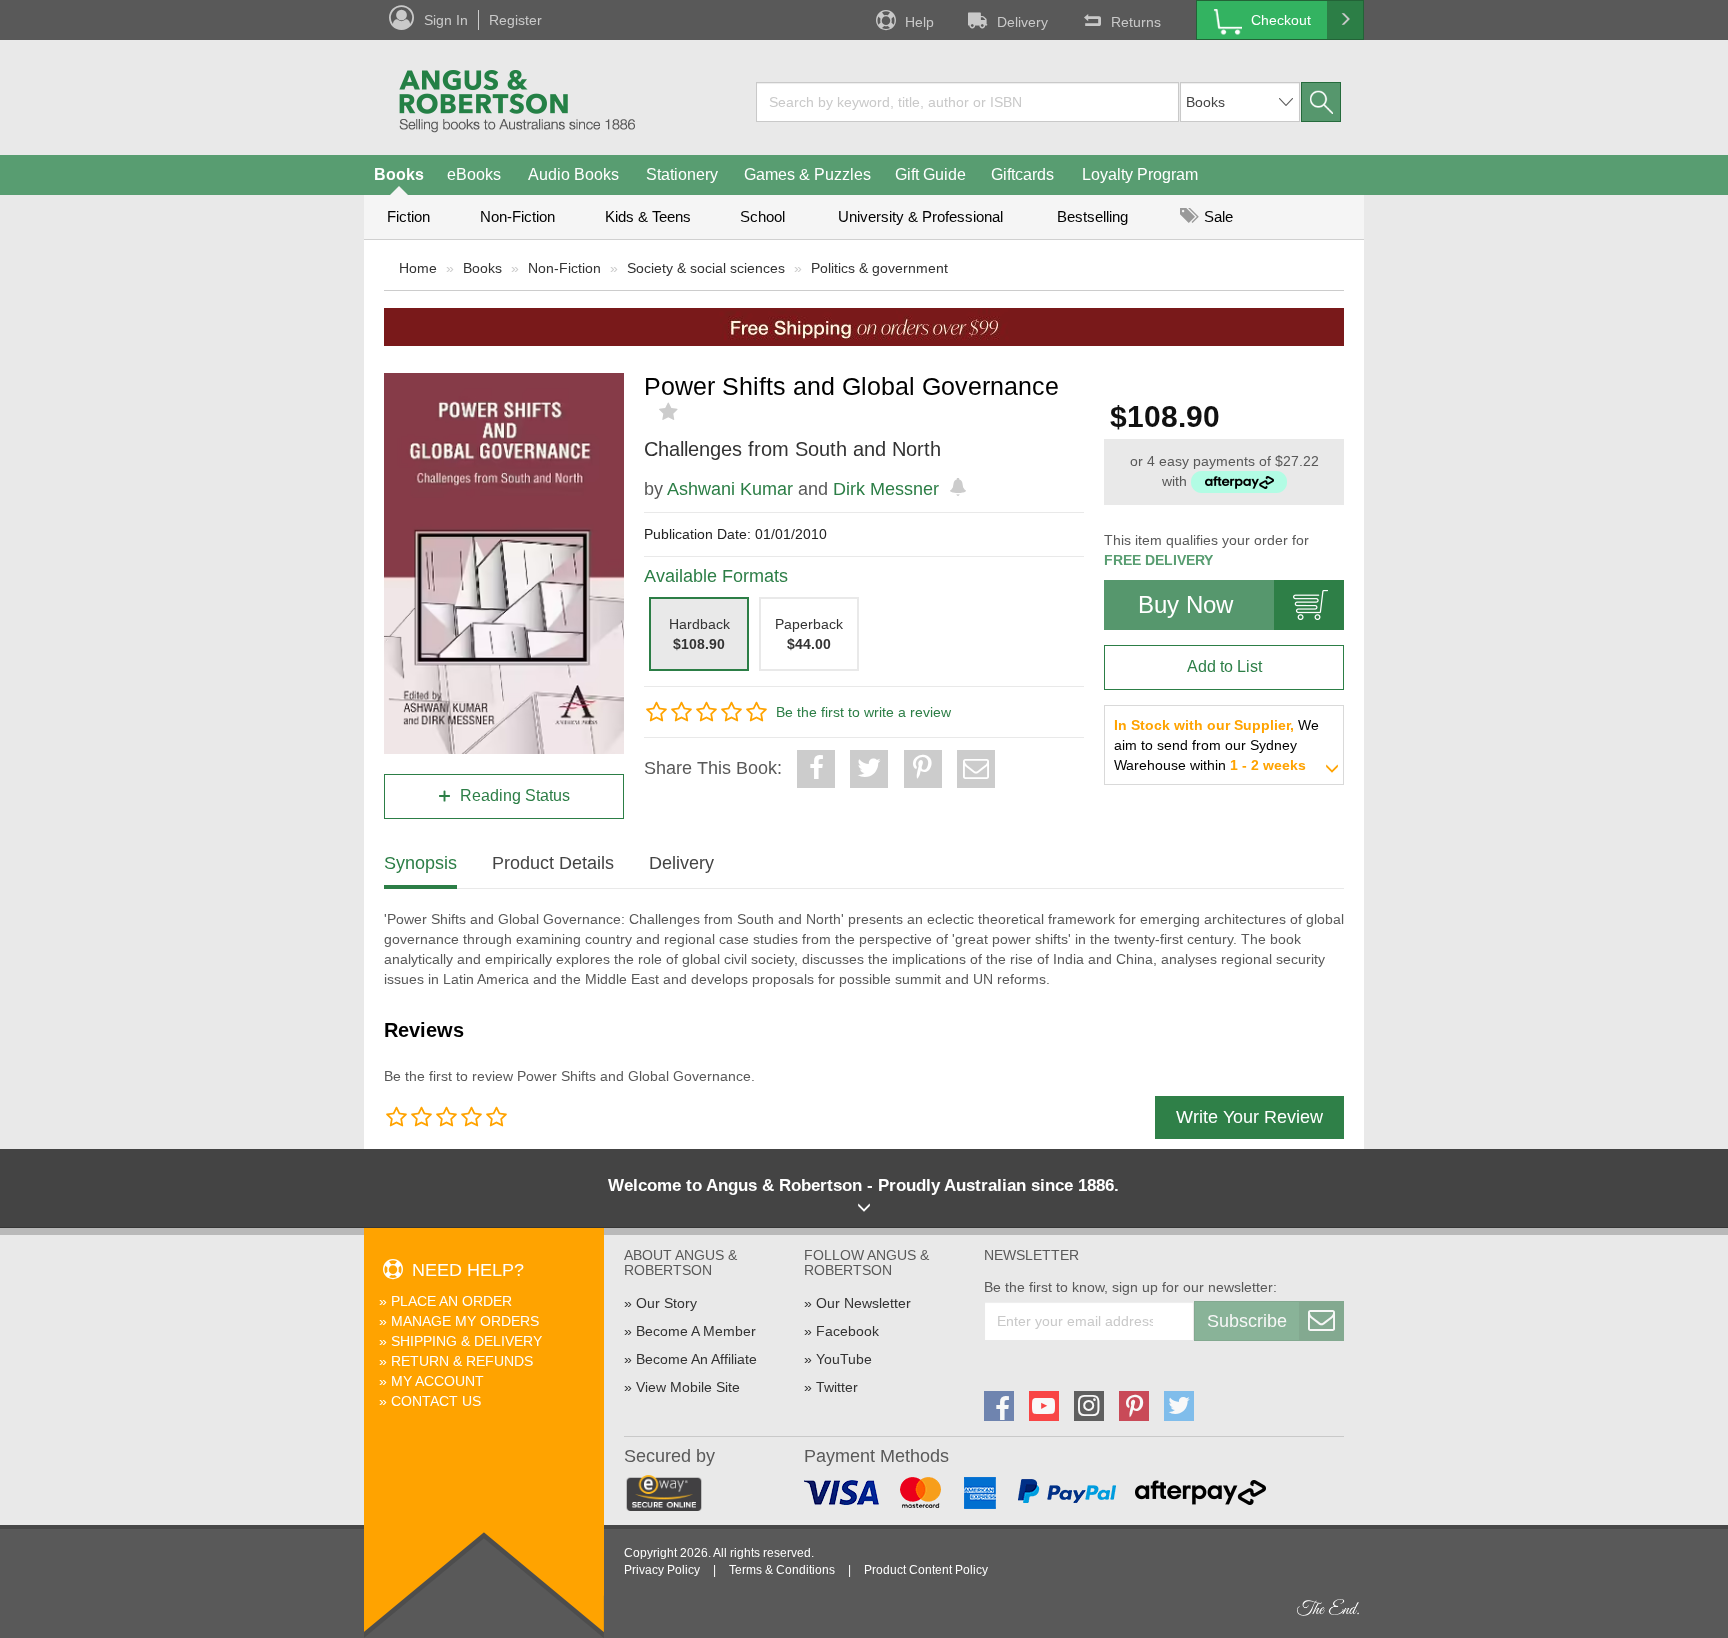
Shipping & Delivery (466, 1341)
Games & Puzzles (807, 174)
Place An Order (451, 1301)
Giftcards (1022, 174)
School (762, 216)
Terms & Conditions (782, 1570)
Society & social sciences (706, 268)
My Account (437, 1381)
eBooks (474, 174)
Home (418, 268)
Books (399, 174)
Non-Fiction (517, 216)
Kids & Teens (648, 216)
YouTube (844, 1359)
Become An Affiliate (696, 1359)
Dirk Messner (886, 489)
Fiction (408, 216)
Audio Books (573, 174)
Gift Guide (930, 174)
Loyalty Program (1140, 174)
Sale (1216, 216)
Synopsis (420, 863)
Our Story (666, 1303)
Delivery (1022, 22)
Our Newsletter (863, 1303)
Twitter (837, 1387)
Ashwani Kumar (730, 489)
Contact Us (436, 1401)
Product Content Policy (926, 1570)
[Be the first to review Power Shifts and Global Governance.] (670, 412)
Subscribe (1247, 1321)
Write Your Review (1249, 1117)
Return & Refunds (462, 1361)
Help (919, 22)
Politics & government (879, 268)
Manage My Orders (465, 1321)
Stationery (682, 174)
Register (515, 20)
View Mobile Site (688, 1387)
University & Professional (920, 216)
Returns (1136, 22)
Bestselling (1092, 216)
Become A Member (696, 1331)
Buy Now (1185, 604)
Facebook (847, 1331)
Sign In (446, 20)
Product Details (553, 863)
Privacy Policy (662, 1570)
